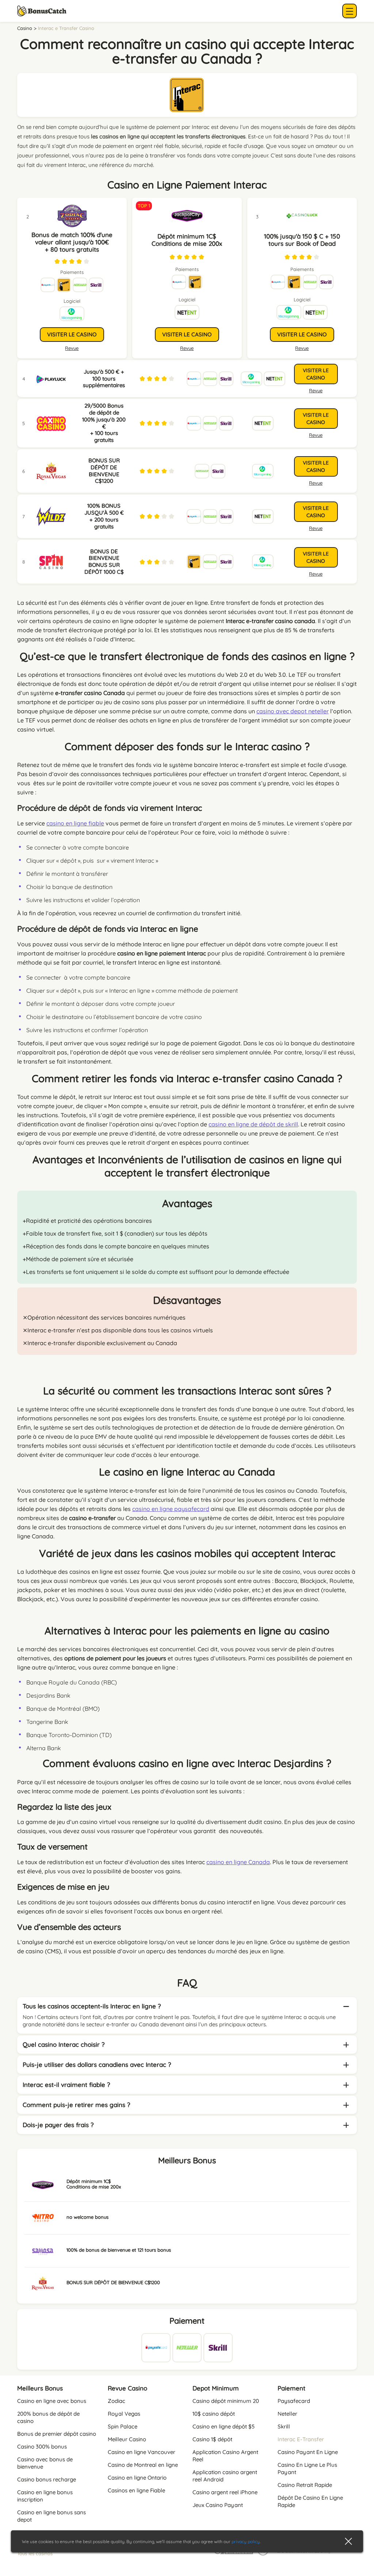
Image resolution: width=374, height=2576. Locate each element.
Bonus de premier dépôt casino (57, 2434)
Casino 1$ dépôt (212, 2439)
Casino (25, 28)
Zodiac (117, 2401)
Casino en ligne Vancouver (142, 2452)
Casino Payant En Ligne (308, 2452)
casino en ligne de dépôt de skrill (253, 1124)
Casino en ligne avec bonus (52, 2401)
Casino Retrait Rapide (305, 2485)
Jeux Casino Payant (218, 2505)
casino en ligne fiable (75, 823)
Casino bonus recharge (47, 2479)
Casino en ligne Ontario (137, 2478)
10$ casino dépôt (214, 2414)
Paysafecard (294, 2401)
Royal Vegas (124, 2414)
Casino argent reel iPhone (225, 2492)
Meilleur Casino (127, 2439)
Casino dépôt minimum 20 (226, 2401)
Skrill (284, 2426)
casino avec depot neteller (293, 711)
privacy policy (246, 2541)
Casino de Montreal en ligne (143, 2465)
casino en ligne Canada (238, 1862)
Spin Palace (123, 2426)
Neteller (287, 2414)
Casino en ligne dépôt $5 (224, 2426)
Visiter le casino (187, 334)
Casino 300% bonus (42, 2447)
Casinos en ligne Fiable (136, 2490)
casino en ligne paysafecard (171, 1509)
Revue (187, 348)
